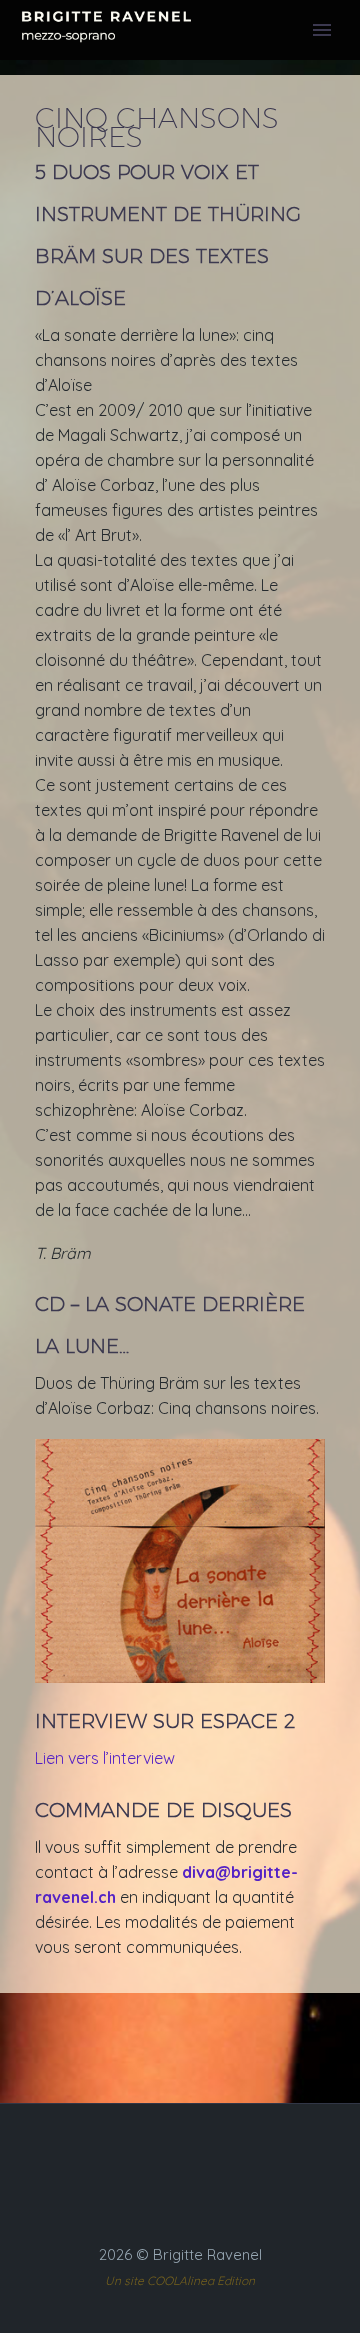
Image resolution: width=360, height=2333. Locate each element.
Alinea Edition (217, 2280)
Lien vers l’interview (105, 1758)
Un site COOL (142, 2280)
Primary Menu (322, 30)
